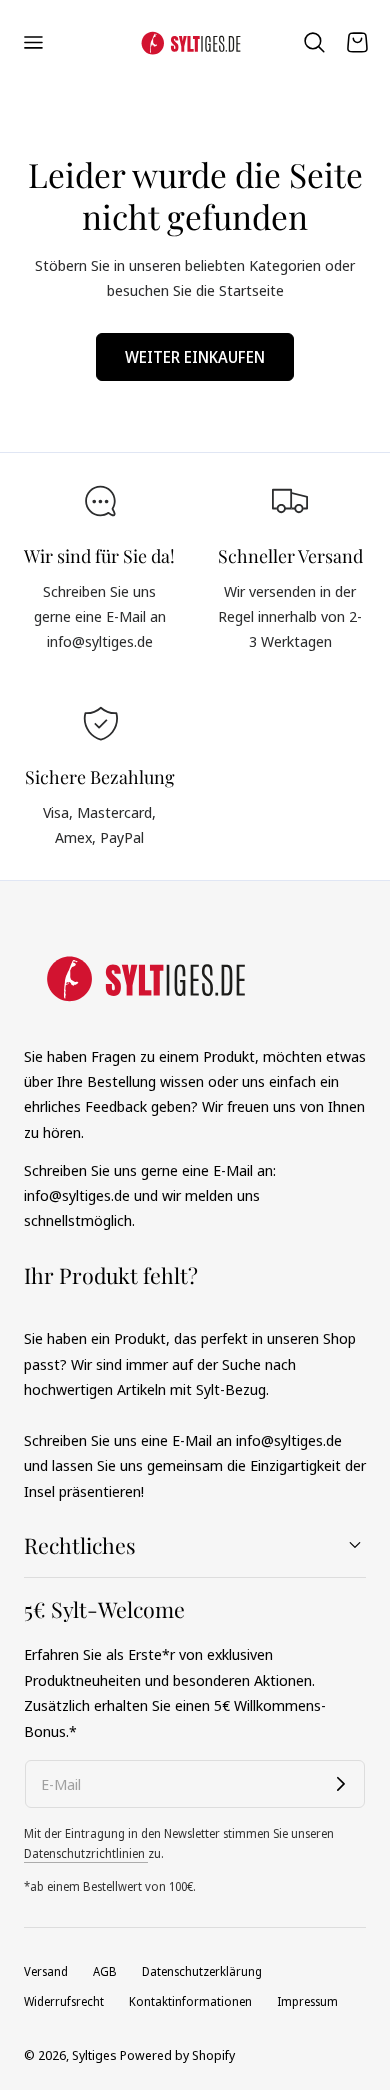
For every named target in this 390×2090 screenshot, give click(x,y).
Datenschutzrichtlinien (86, 1853)
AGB (105, 1971)
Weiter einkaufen (195, 357)
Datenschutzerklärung (202, 1971)
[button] (33, 42)
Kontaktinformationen (190, 2001)
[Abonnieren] (341, 1784)
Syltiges (94, 2055)
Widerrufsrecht (64, 2001)
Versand (46, 1971)
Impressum (307, 2001)
